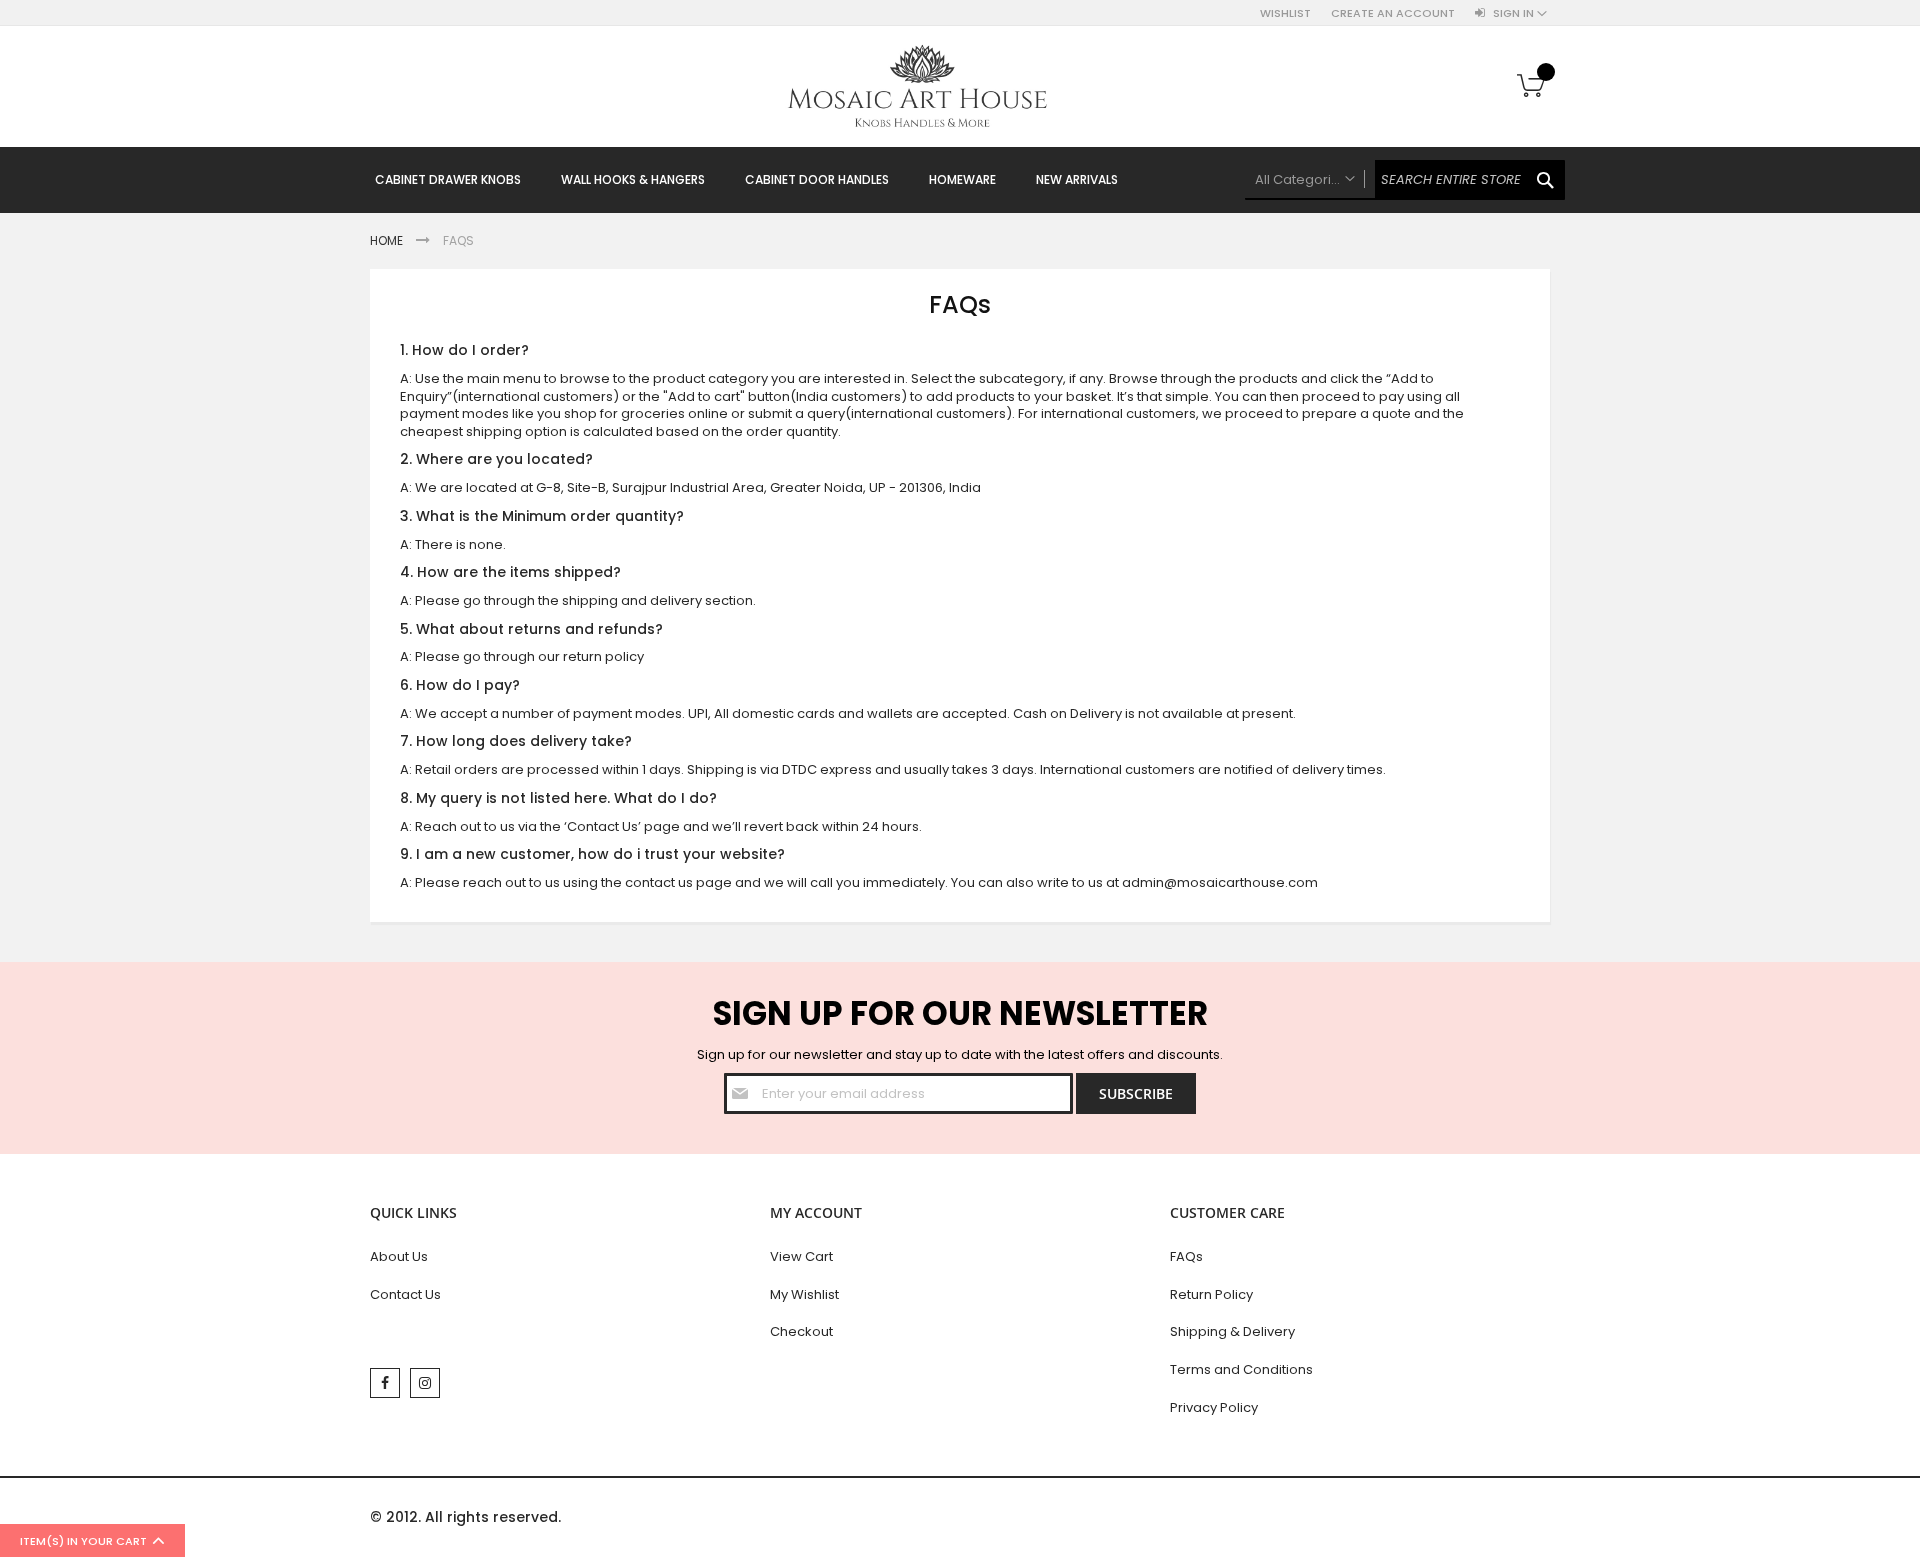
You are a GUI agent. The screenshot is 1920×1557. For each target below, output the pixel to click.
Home (388, 240)
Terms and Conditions (1241, 1369)
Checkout (801, 1331)
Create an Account (1393, 13)
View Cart (801, 1256)
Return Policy (1211, 1294)
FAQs (1186, 1256)
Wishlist (1285, 13)
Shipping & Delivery (1232, 1331)
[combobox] (1405, 180)
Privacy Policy (1214, 1407)
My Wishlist (804, 1294)
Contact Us (405, 1294)
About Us (399, 1256)
